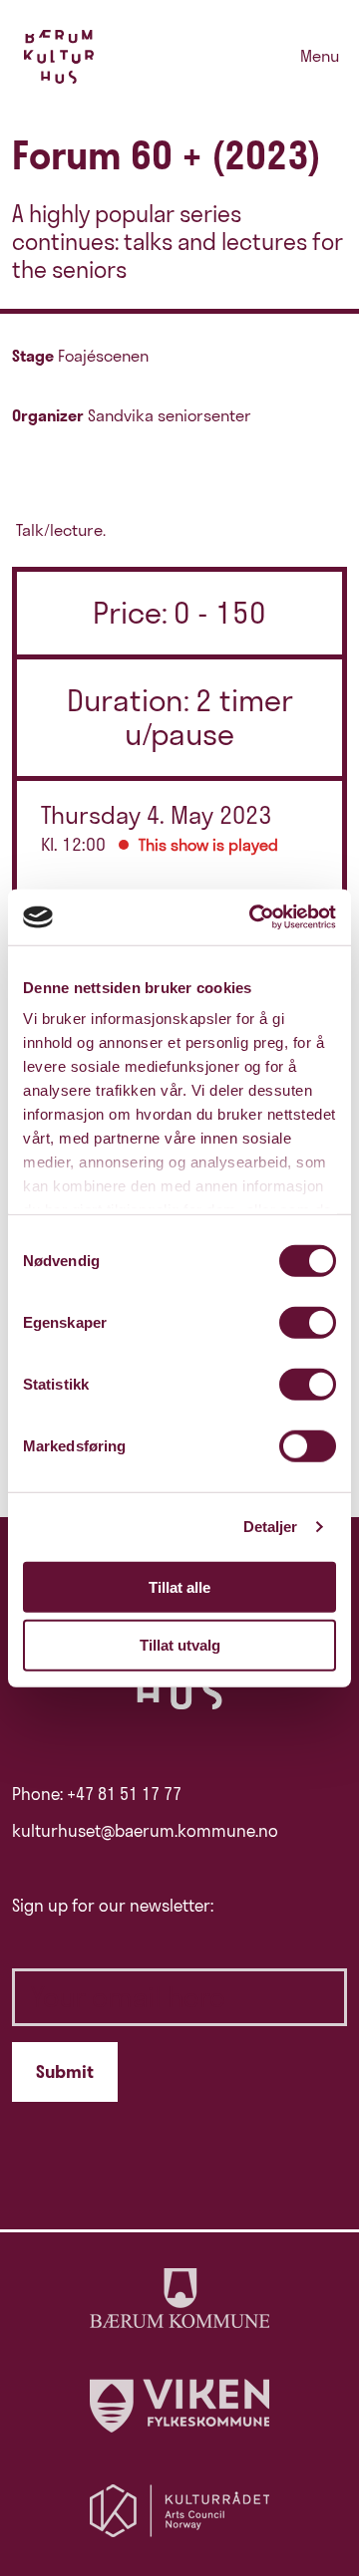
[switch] (308, 1322)
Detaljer (271, 1527)
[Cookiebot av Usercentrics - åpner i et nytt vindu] (253, 917)
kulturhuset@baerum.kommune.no (145, 1830)
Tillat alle (179, 1586)
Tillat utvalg (180, 1645)
